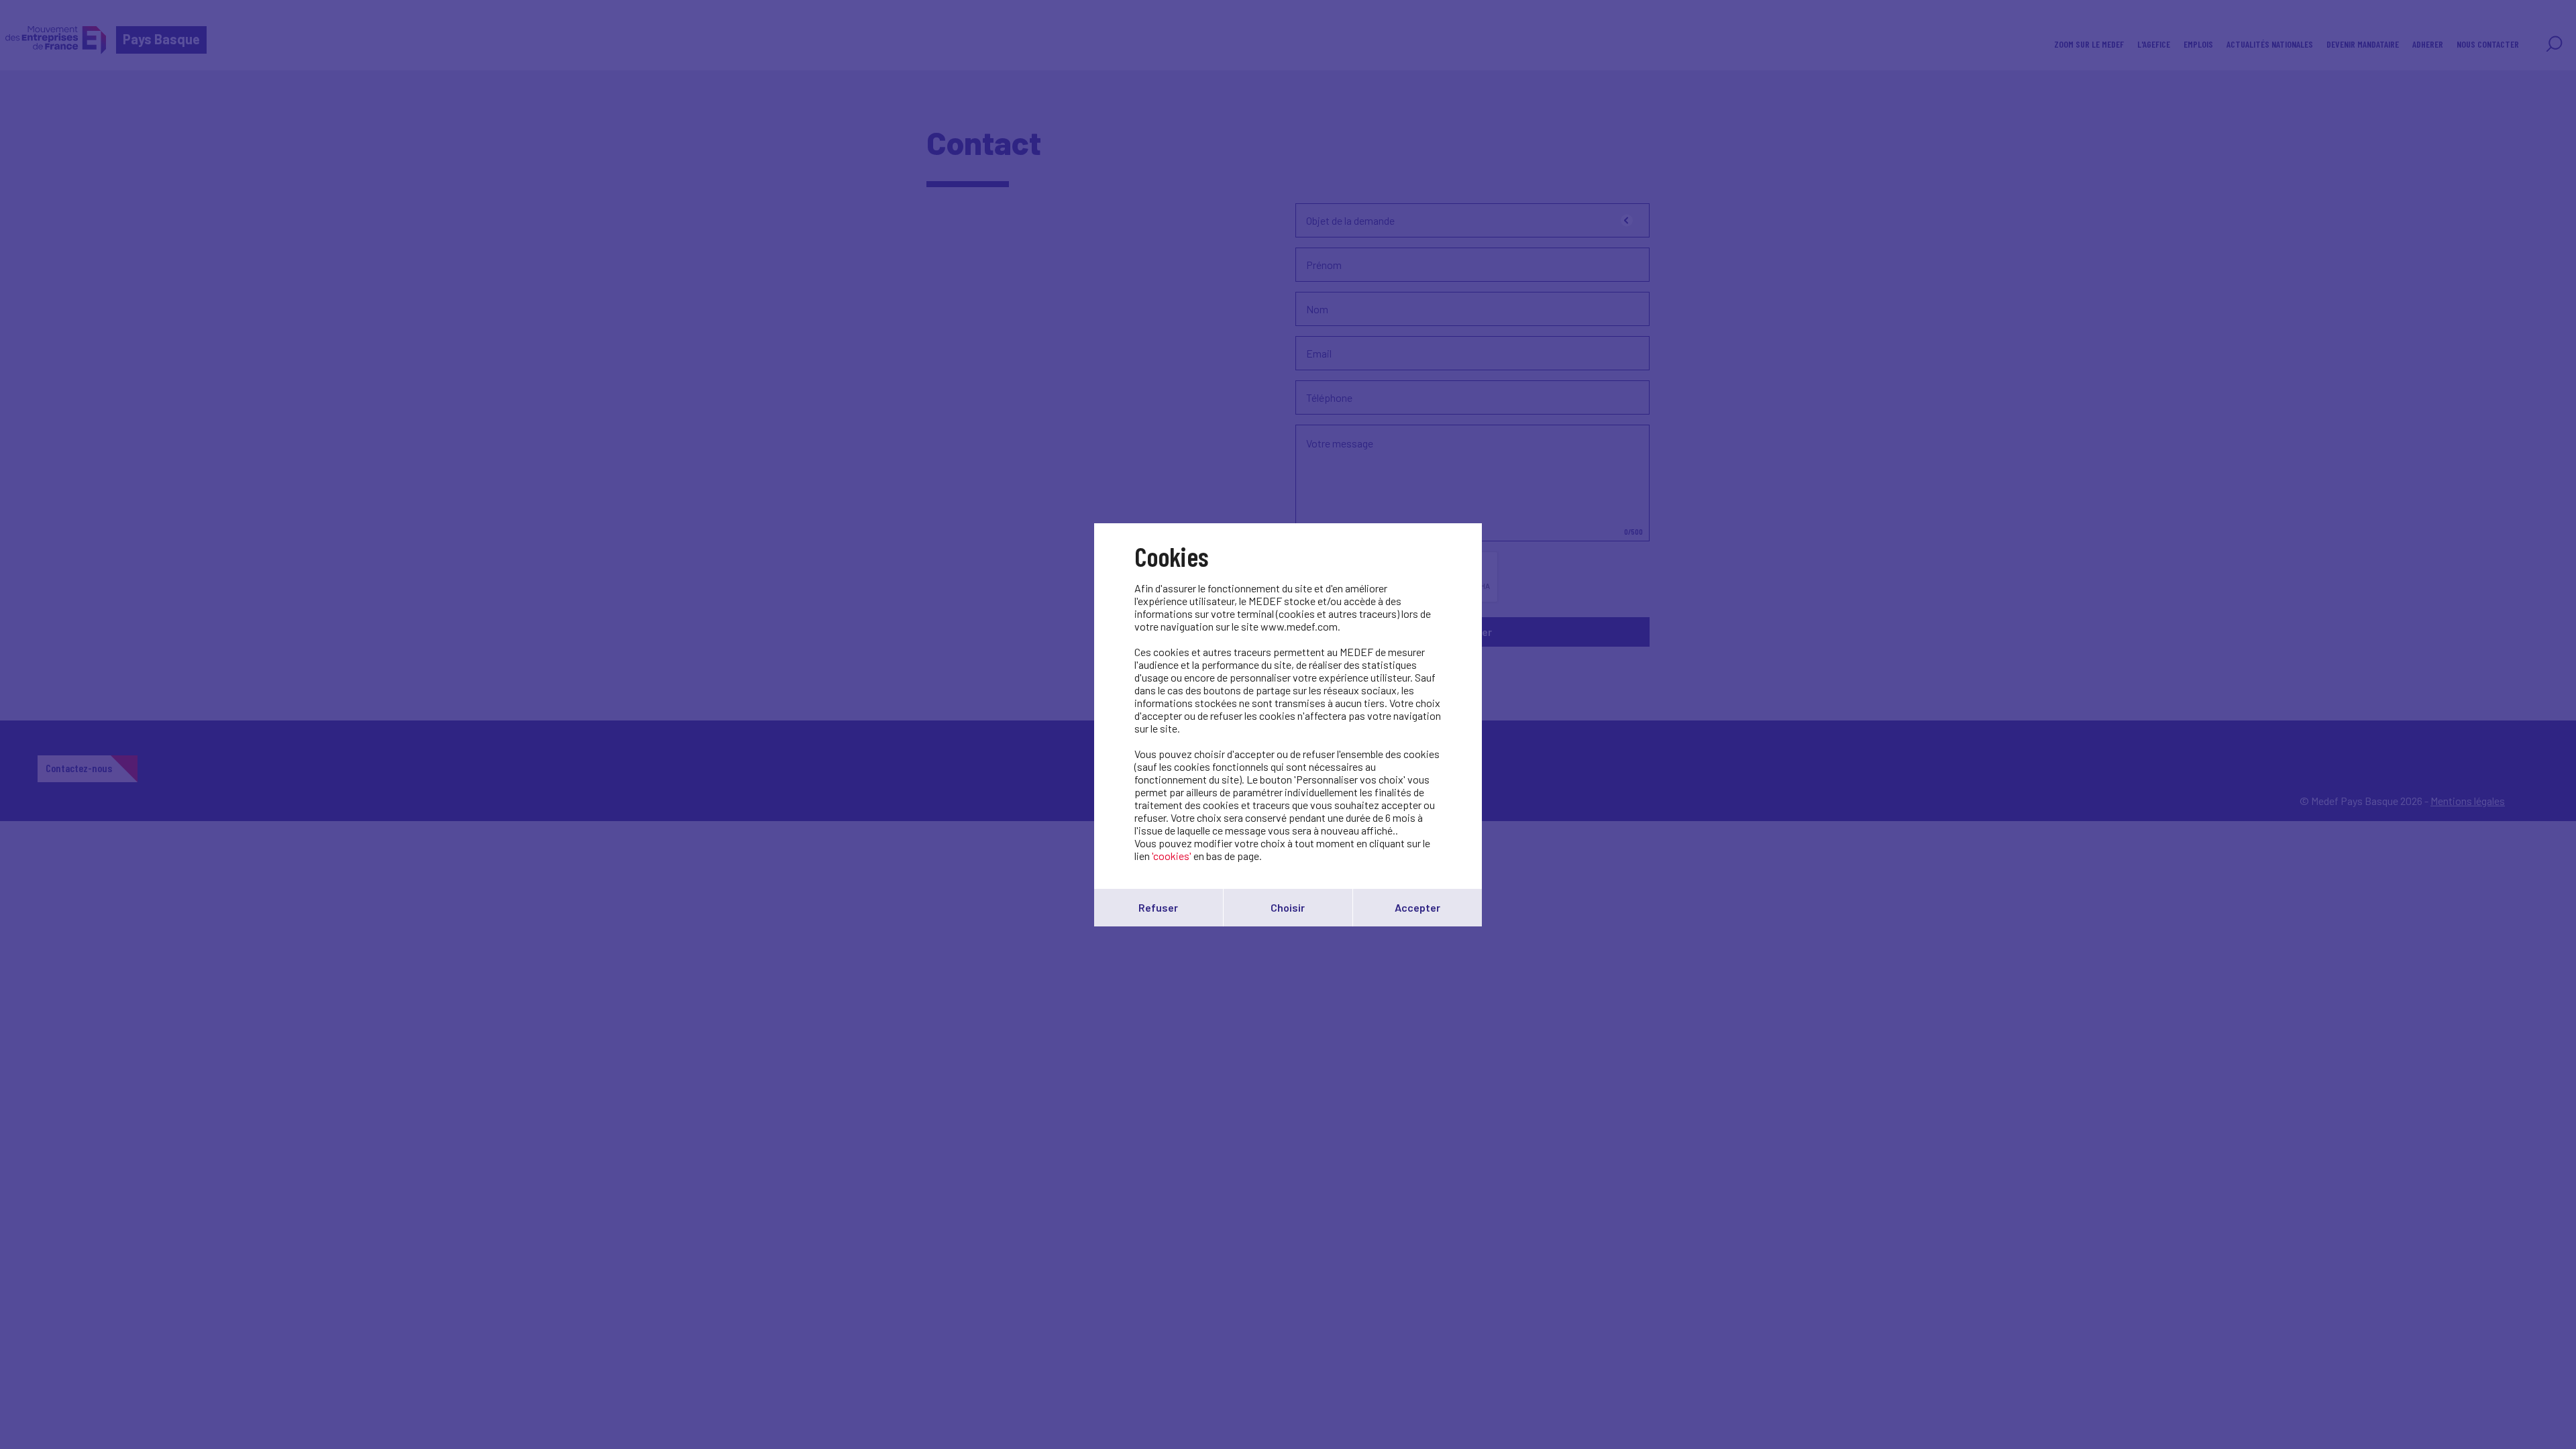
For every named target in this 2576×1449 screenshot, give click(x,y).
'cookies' (1172, 856)
